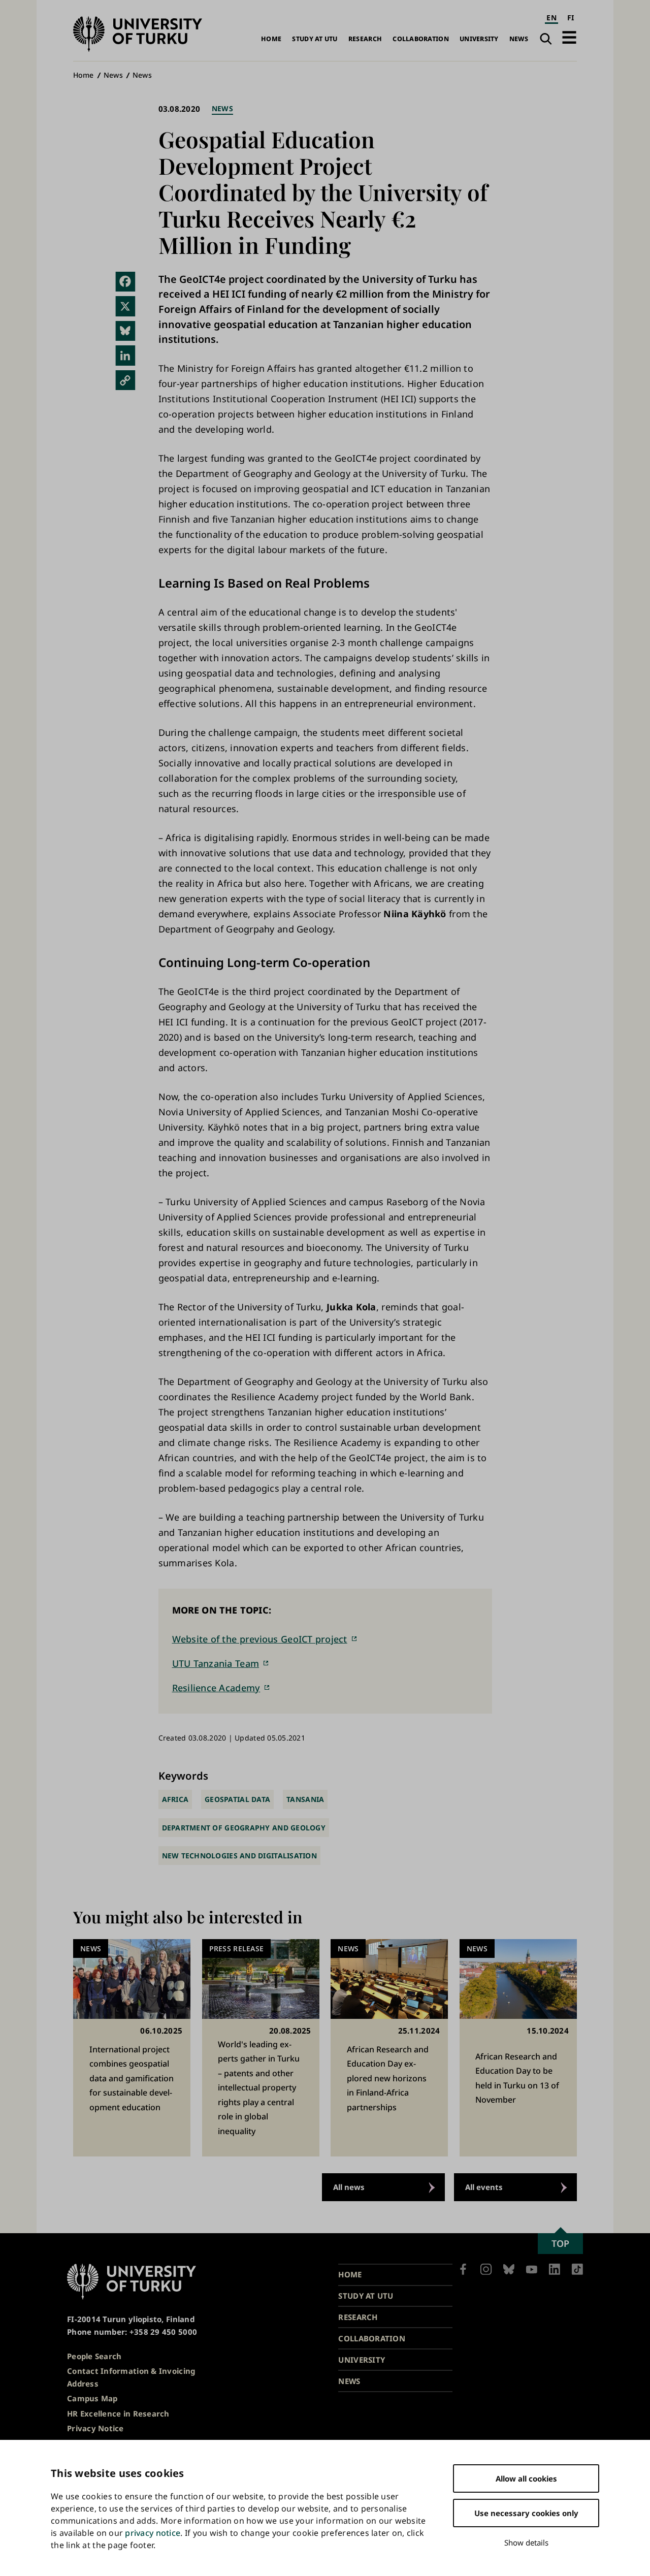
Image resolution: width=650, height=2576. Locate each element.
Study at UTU (315, 39)
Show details (526, 2542)
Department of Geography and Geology (244, 1828)
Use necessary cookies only (526, 2513)
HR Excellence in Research (118, 2413)
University (479, 39)
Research (365, 39)
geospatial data (237, 1799)
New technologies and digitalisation (239, 1856)
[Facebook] (125, 282)
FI (571, 18)
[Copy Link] (125, 380)
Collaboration (421, 39)
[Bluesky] (125, 331)
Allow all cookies (526, 2478)
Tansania (305, 1799)
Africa (175, 1799)
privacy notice (153, 2533)
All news (349, 2187)
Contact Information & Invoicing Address (131, 2377)
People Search (94, 2356)
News (519, 39)
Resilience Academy (216, 1688)
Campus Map (92, 2398)
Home (271, 39)
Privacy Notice (95, 2428)
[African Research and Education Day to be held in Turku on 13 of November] (518, 2048)
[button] (569, 37)
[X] (125, 306)
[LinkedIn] (125, 356)
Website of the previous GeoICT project (260, 1639)
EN (551, 18)
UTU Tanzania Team (216, 1663)
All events (484, 2187)
